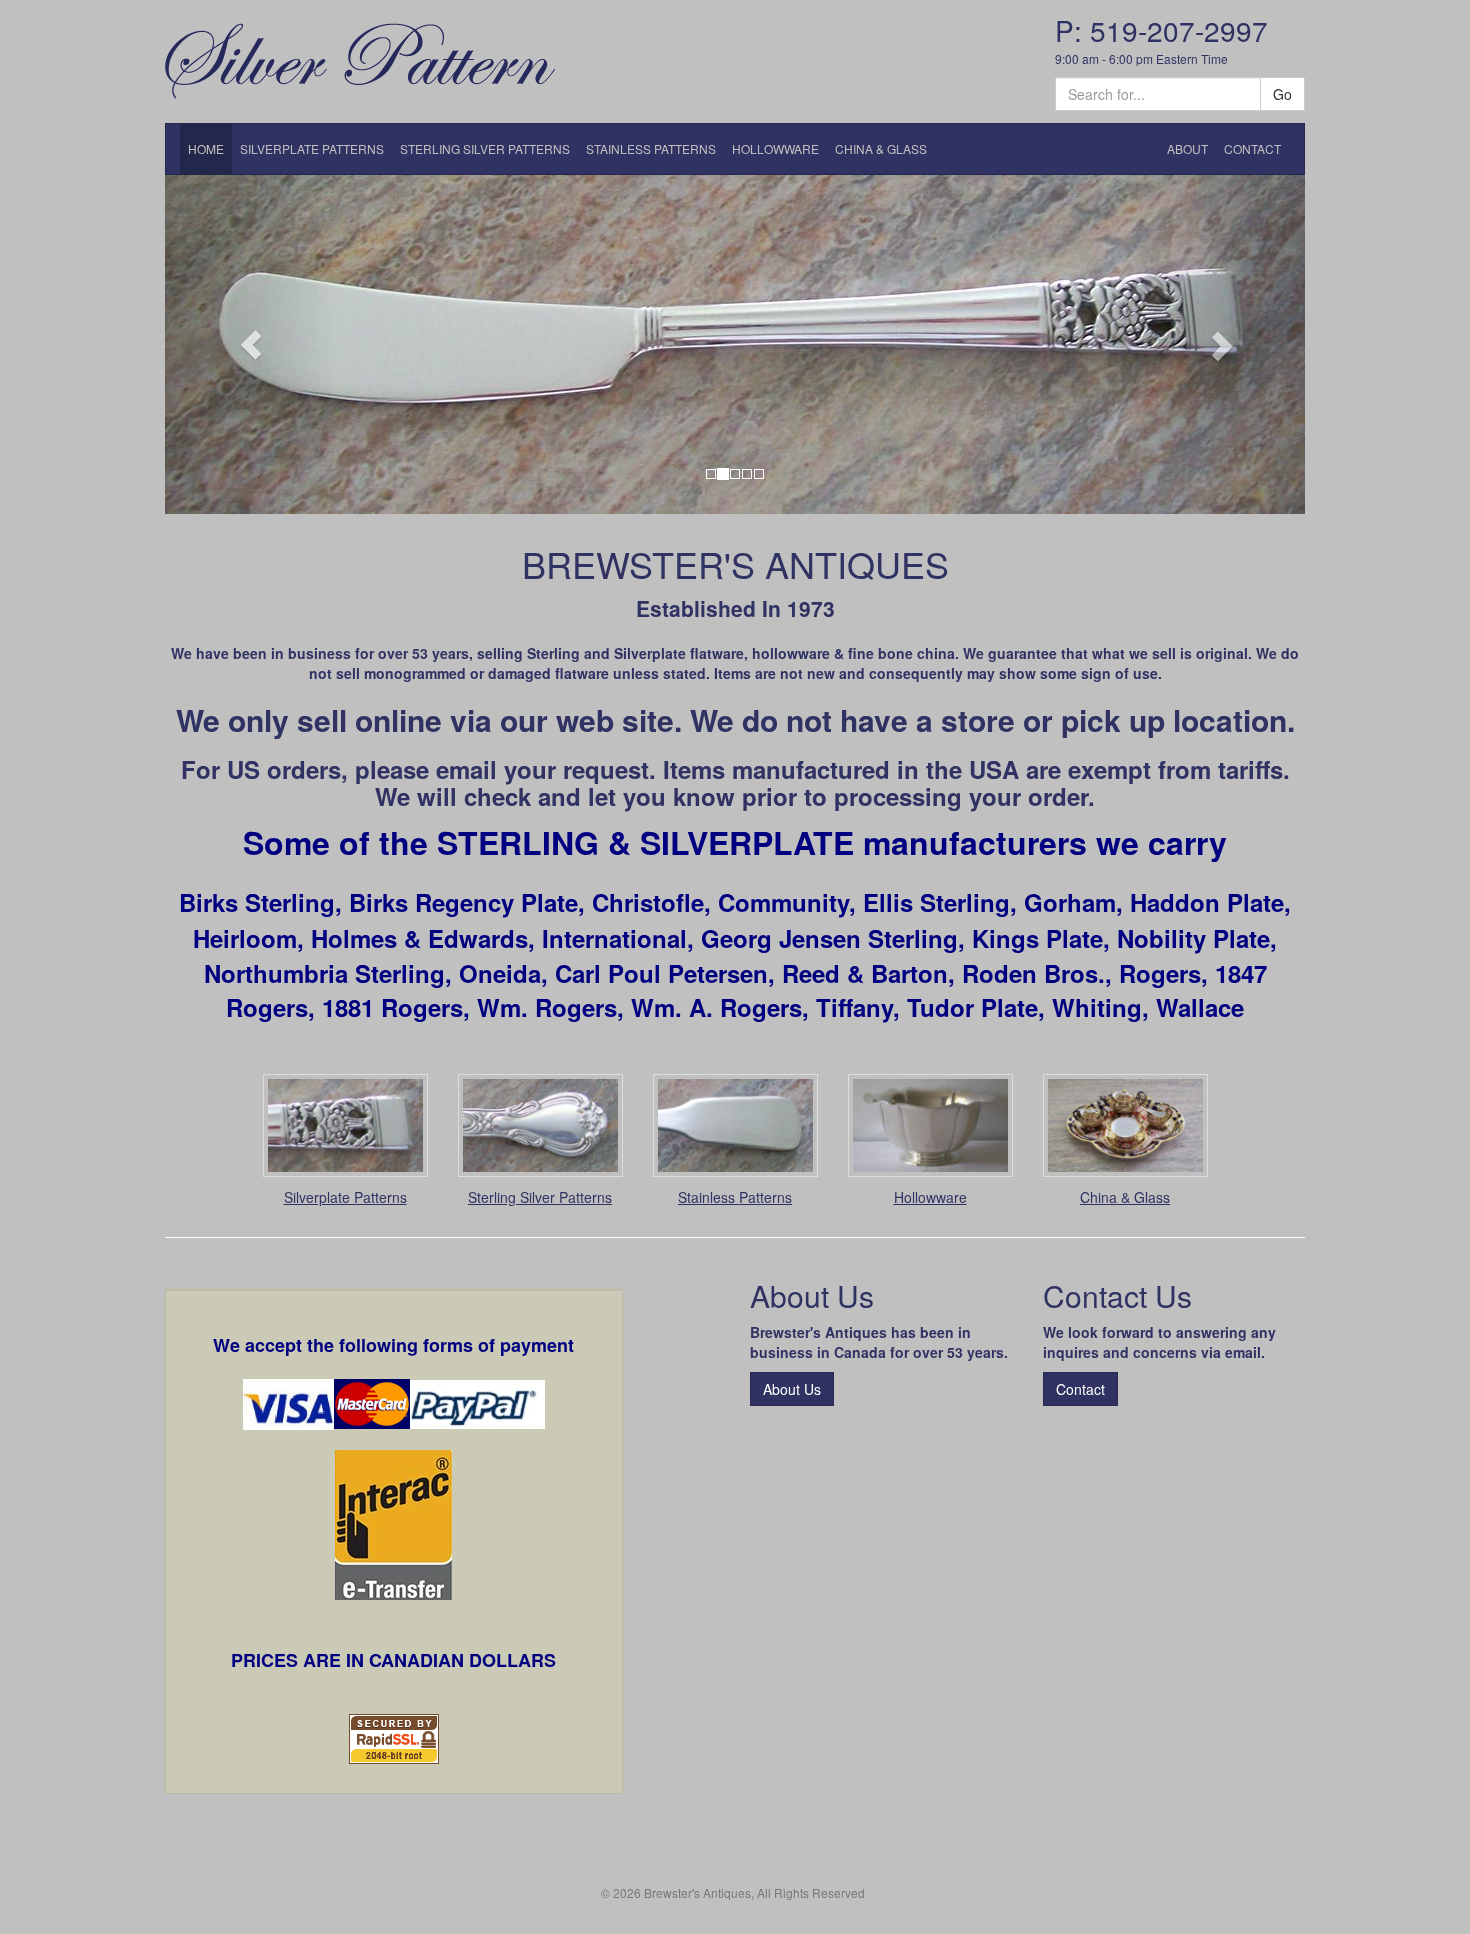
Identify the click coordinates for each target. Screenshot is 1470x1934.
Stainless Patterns (735, 1197)
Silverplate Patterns (345, 1197)
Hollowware (930, 1197)
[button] (250, 344)
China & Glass (1125, 1197)
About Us (792, 1389)
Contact (1080, 1389)
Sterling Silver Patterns (540, 1197)
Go (1282, 94)
